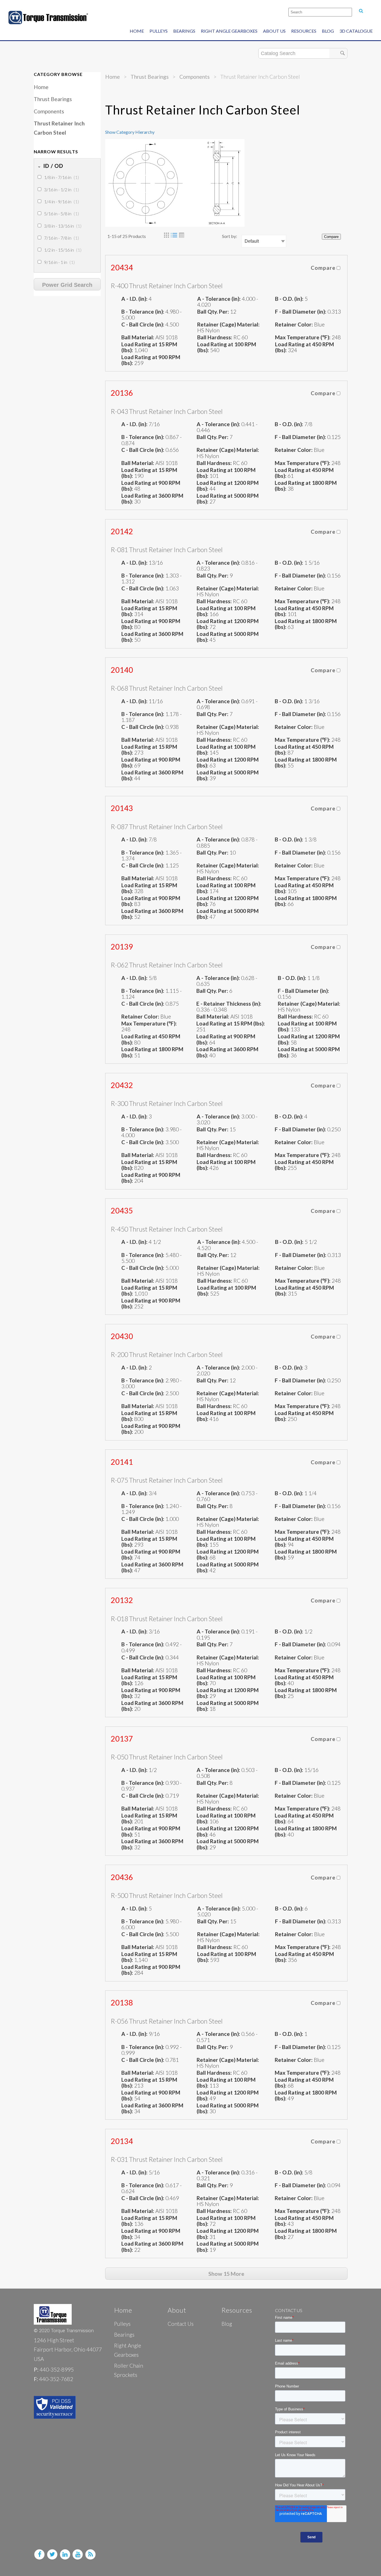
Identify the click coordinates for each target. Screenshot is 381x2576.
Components (49, 111)
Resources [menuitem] (304, 31)
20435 (122, 1211)
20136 (122, 393)
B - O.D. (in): (290, 299)
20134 (122, 2141)
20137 (122, 1739)
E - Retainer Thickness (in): (229, 1004)
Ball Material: (138, 337)
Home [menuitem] (137, 31)
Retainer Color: (295, 324)
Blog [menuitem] (328, 31)
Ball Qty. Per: (214, 312)
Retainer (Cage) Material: (228, 324)
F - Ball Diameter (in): (301, 312)
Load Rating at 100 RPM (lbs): (227, 347)
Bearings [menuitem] (184, 31)
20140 (122, 670)
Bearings (124, 2335)
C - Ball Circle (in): (143, 324)
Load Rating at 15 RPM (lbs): (149, 347)
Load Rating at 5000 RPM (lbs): (228, 498)
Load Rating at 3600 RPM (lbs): (152, 498)
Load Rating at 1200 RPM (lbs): (228, 486)
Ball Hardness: (215, 337)
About (177, 2310)
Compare (331, 237)
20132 (122, 1600)
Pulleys (122, 2324)
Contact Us (181, 2324)
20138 (122, 2003)
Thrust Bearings (53, 99)
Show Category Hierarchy (130, 132)
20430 (122, 1336)
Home (41, 87)
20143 (122, 808)
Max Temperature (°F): (303, 337)
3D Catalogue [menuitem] (356, 31)
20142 (122, 531)
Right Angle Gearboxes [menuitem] (229, 31)
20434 (122, 268)
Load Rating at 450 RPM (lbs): (304, 347)
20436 (122, 1877)
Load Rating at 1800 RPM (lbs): (306, 486)
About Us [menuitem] (274, 31)
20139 (122, 947)
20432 (122, 1085)
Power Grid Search (67, 285)
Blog (227, 2324)
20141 (122, 1462)
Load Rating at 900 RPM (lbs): (151, 360)
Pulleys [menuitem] (159, 31)
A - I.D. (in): (135, 299)
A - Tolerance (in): (220, 299)
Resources (237, 2310)
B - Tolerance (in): (143, 312)
